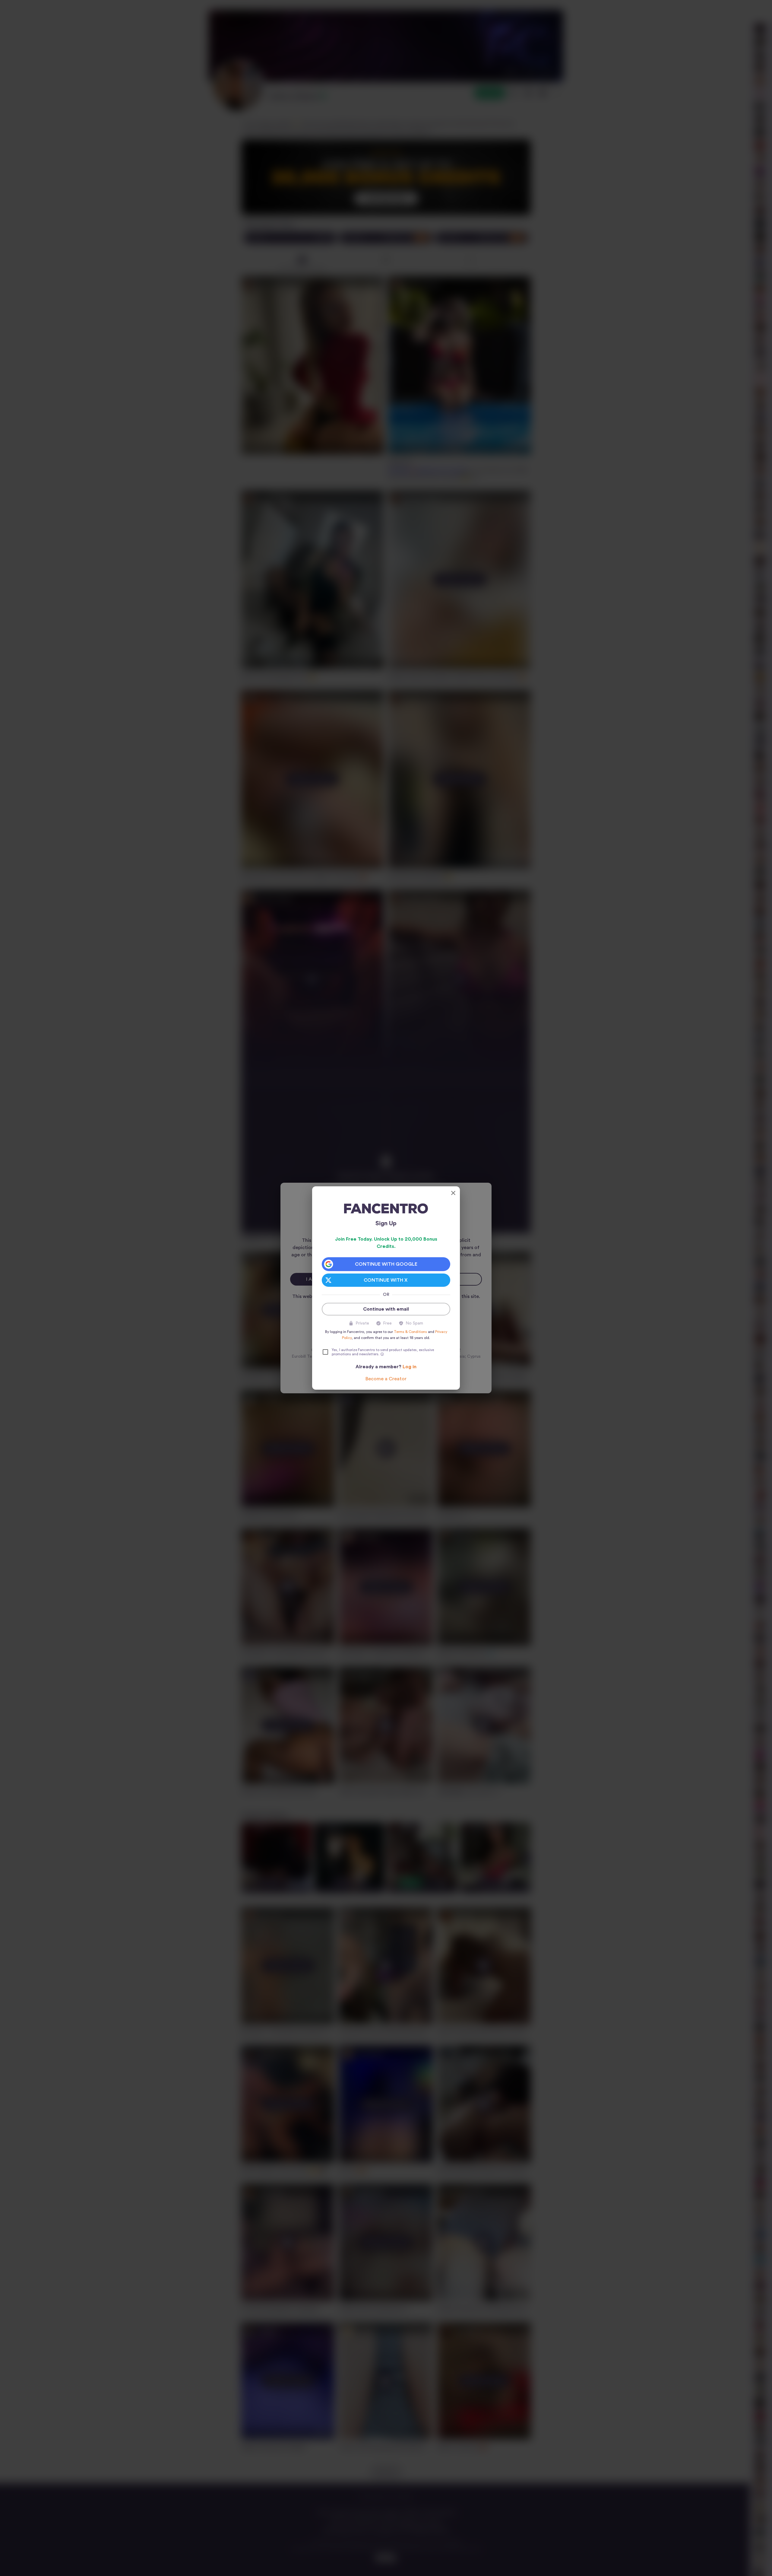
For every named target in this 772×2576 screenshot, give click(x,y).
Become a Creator (386, 1379)
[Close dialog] (453, 1193)
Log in (410, 1367)
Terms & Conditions (410, 1332)
